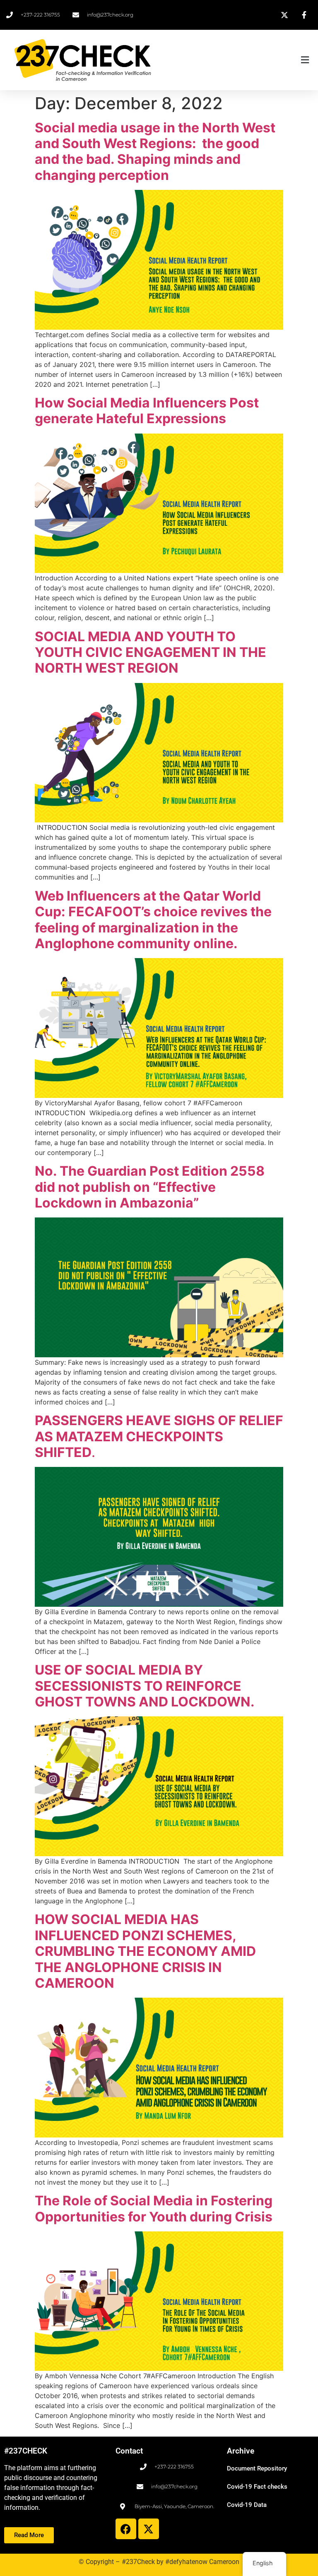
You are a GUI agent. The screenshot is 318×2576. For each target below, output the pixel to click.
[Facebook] (126, 2529)
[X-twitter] (149, 2529)
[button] (235, 60)
